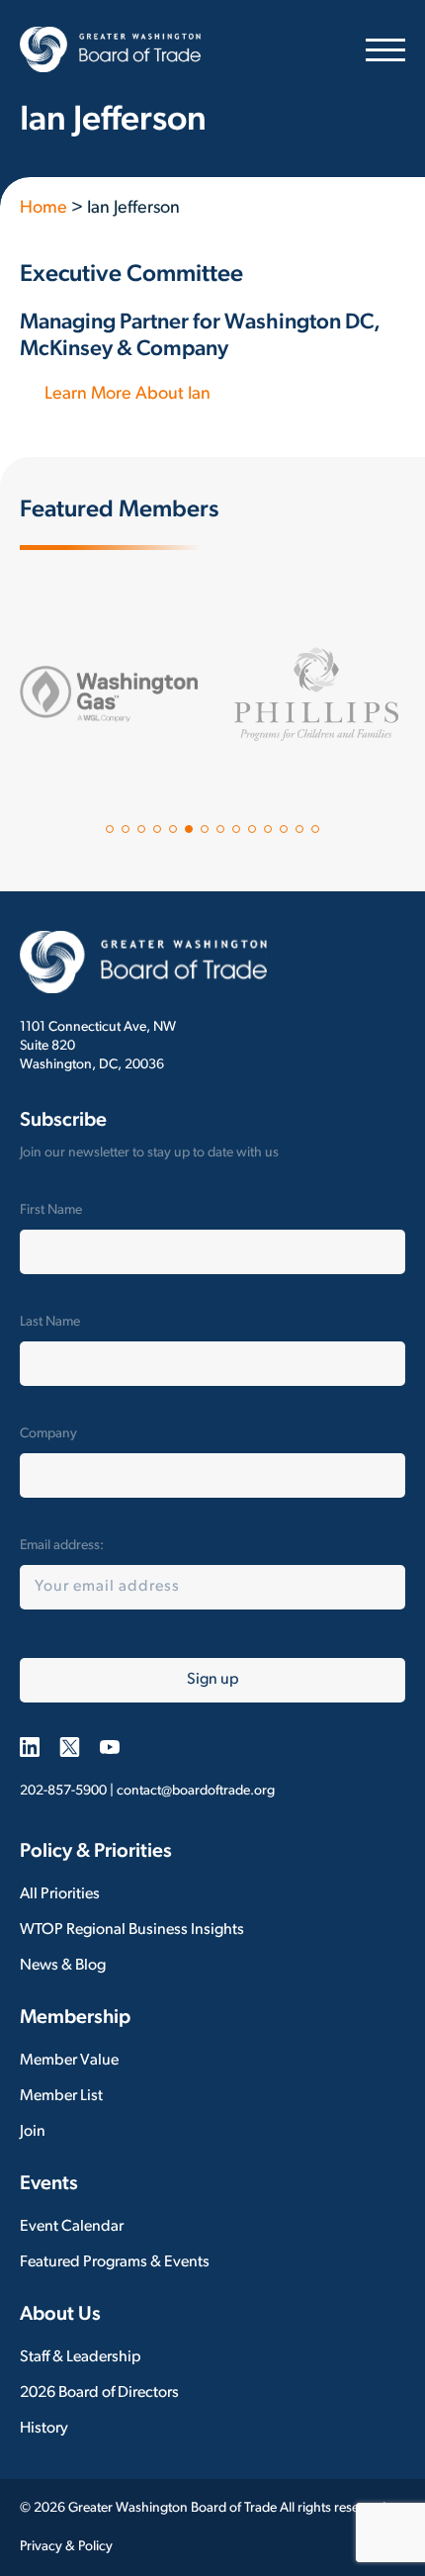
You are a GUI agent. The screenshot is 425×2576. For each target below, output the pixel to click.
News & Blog (63, 1966)
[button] (110, 829)
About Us (60, 2315)
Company (48, 1434)
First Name (51, 1210)
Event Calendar (72, 2227)
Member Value (69, 2061)
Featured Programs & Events (115, 2262)
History (44, 2429)
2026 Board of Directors (99, 2393)
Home (43, 209)
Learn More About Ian (127, 395)
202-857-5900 (63, 1791)
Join (33, 2132)
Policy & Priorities (96, 1852)
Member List (61, 2096)
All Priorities (60, 1894)
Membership (75, 2018)
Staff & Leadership (81, 2357)
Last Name (50, 1322)
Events (49, 2184)
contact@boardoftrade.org (196, 1791)
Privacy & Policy (66, 2547)
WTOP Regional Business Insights (132, 1930)
